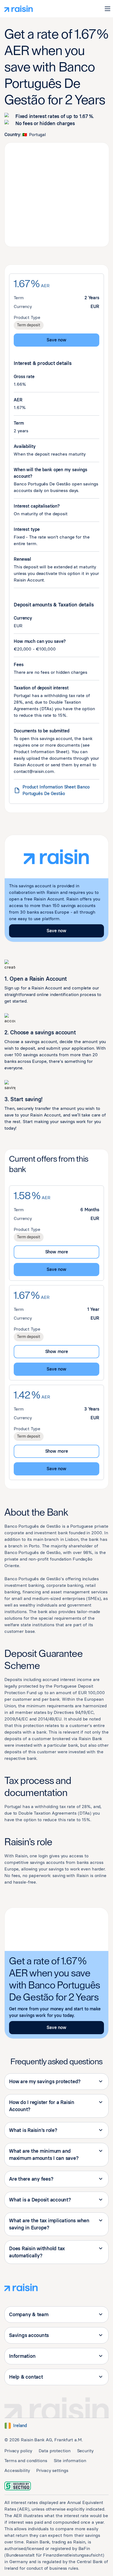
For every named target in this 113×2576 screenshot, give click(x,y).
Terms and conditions (26, 2461)
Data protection (54, 2451)
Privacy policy (18, 2451)
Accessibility (17, 2470)
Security (85, 2451)
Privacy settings (52, 2470)
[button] (108, 9)
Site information (70, 2461)
